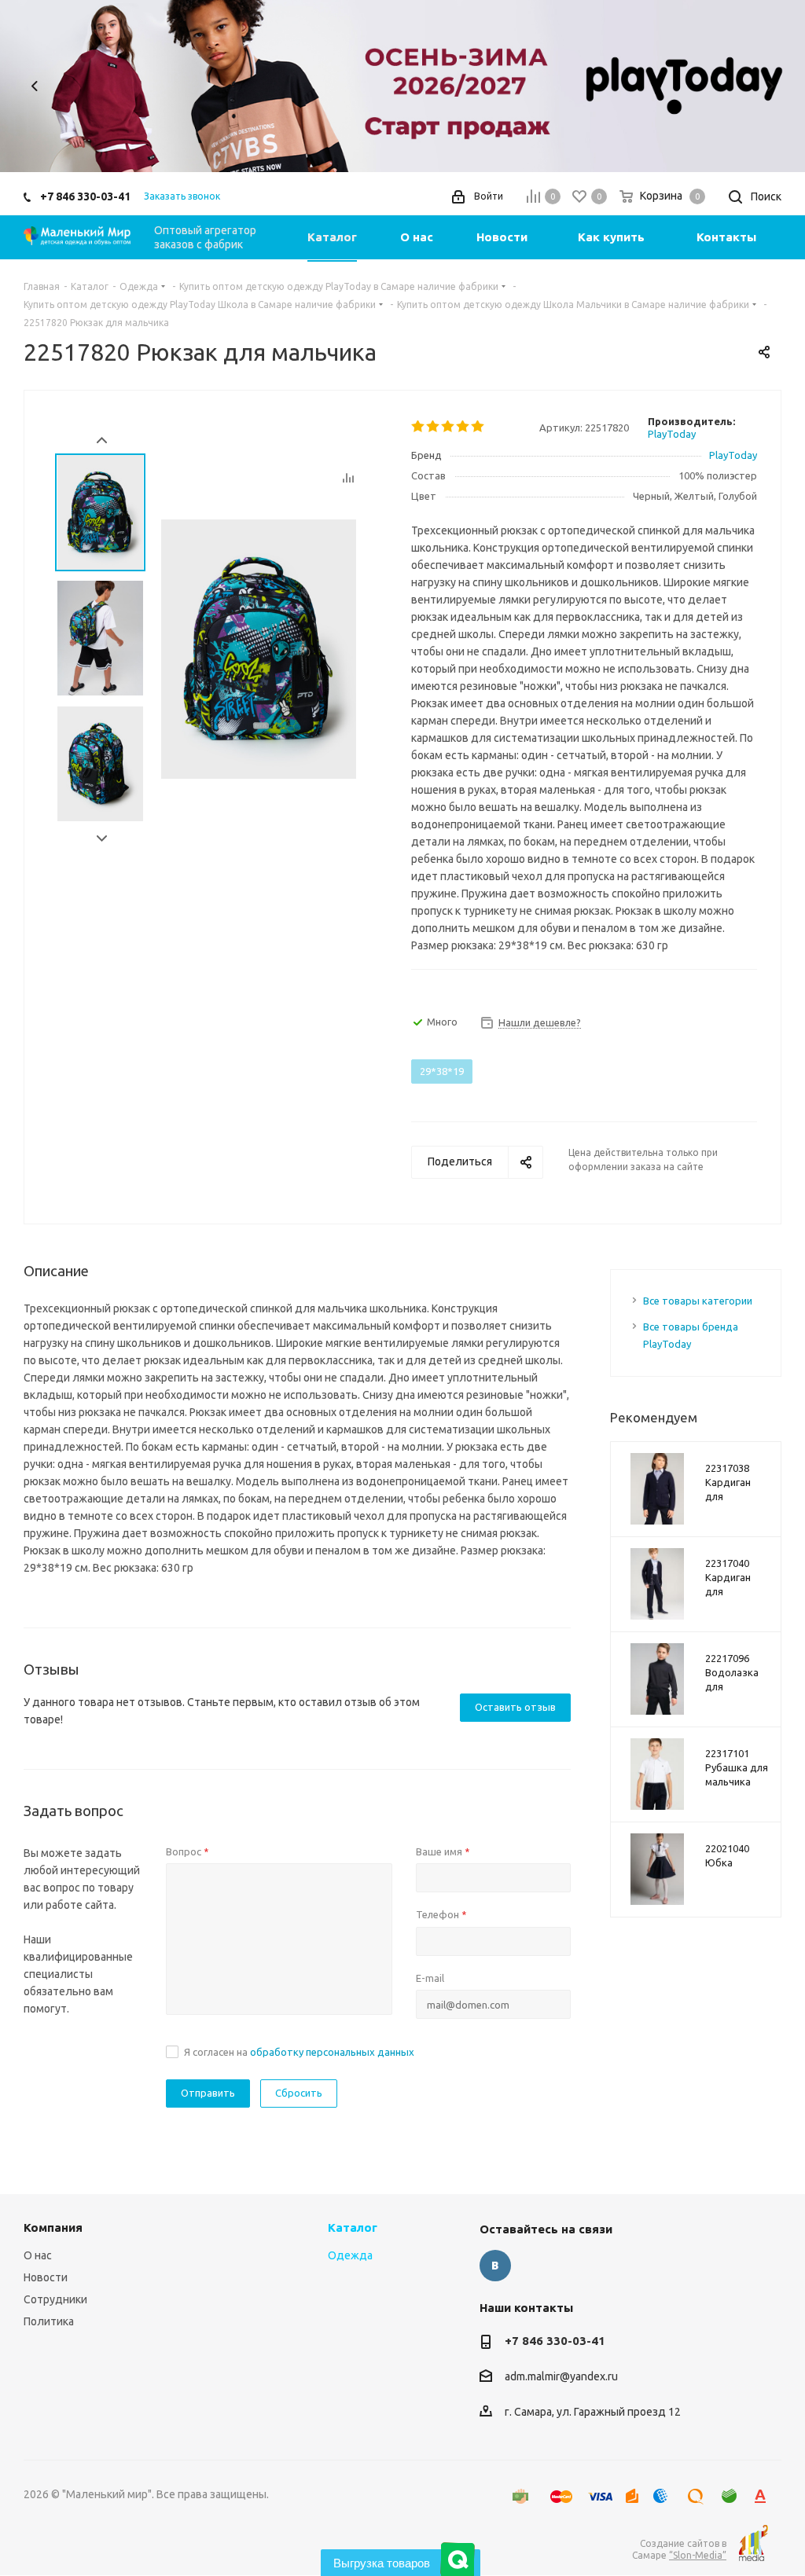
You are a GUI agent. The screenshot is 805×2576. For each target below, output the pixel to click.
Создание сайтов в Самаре (679, 2549)
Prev (102, 440)
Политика (49, 2321)
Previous (35, 86)
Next (770, 86)
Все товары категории (698, 1301)
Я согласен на (299, 2052)
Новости (46, 2277)
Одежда (350, 2255)
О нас (38, 2255)
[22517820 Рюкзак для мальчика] (259, 648)
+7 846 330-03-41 (85, 196)
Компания (53, 2227)
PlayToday (672, 434)
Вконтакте (495, 2266)
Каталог (353, 2227)
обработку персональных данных (332, 2052)
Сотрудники (55, 2299)
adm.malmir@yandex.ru (561, 2377)
